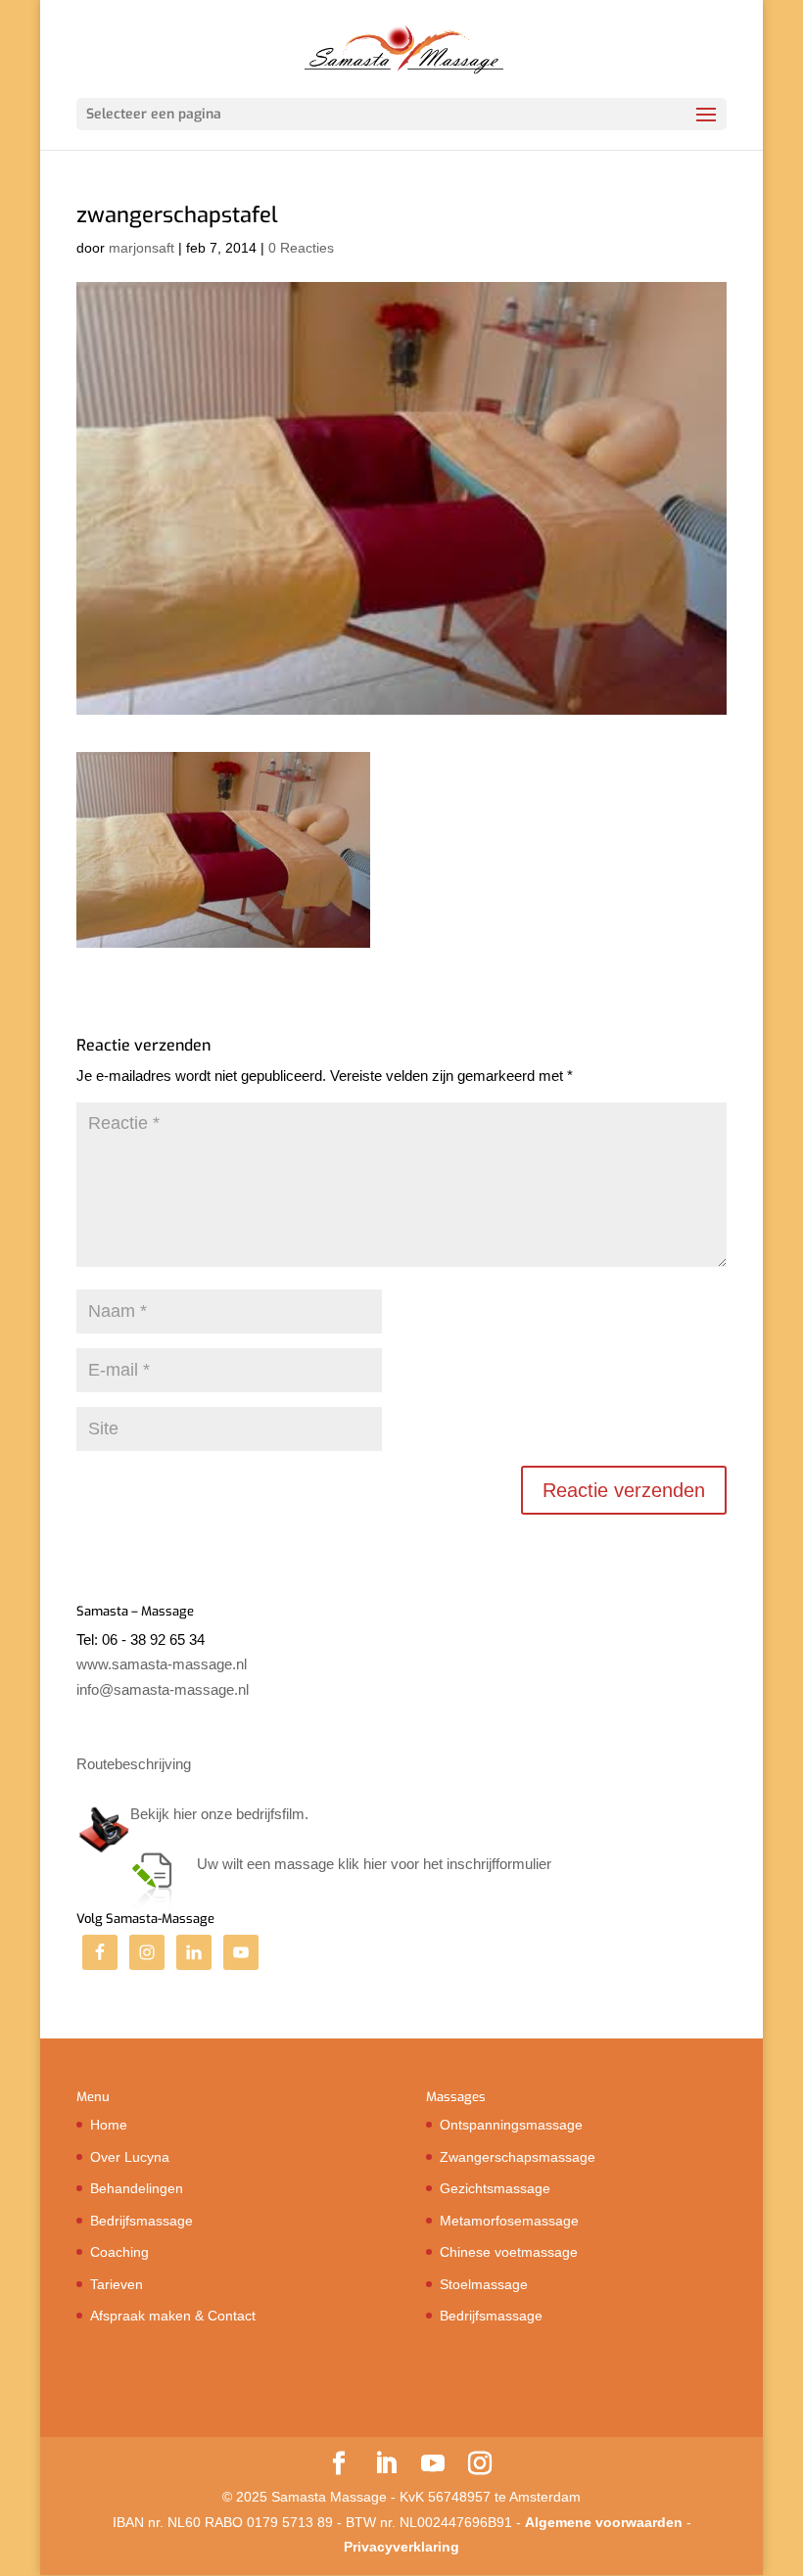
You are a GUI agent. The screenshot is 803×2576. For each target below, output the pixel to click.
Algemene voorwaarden (604, 2522)
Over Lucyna (130, 2157)
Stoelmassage (484, 2284)
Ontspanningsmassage (511, 2125)
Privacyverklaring (401, 2547)
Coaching (119, 2252)
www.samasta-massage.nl (162, 1664)
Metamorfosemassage (509, 2221)
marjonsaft (142, 248)
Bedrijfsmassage (142, 2221)
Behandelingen (137, 2188)
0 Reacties (301, 248)
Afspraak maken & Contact (173, 2316)
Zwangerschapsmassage (518, 2157)
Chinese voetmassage (509, 2252)
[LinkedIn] (386, 2465)
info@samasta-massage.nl (163, 1689)
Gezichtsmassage (495, 2188)
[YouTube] (433, 2465)
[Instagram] (480, 2465)
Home (109, 2125)
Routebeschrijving (134, 1764)
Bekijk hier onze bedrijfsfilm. (219, 1814)
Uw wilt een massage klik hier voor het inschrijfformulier (374, 1864)
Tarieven (117, 2284)
